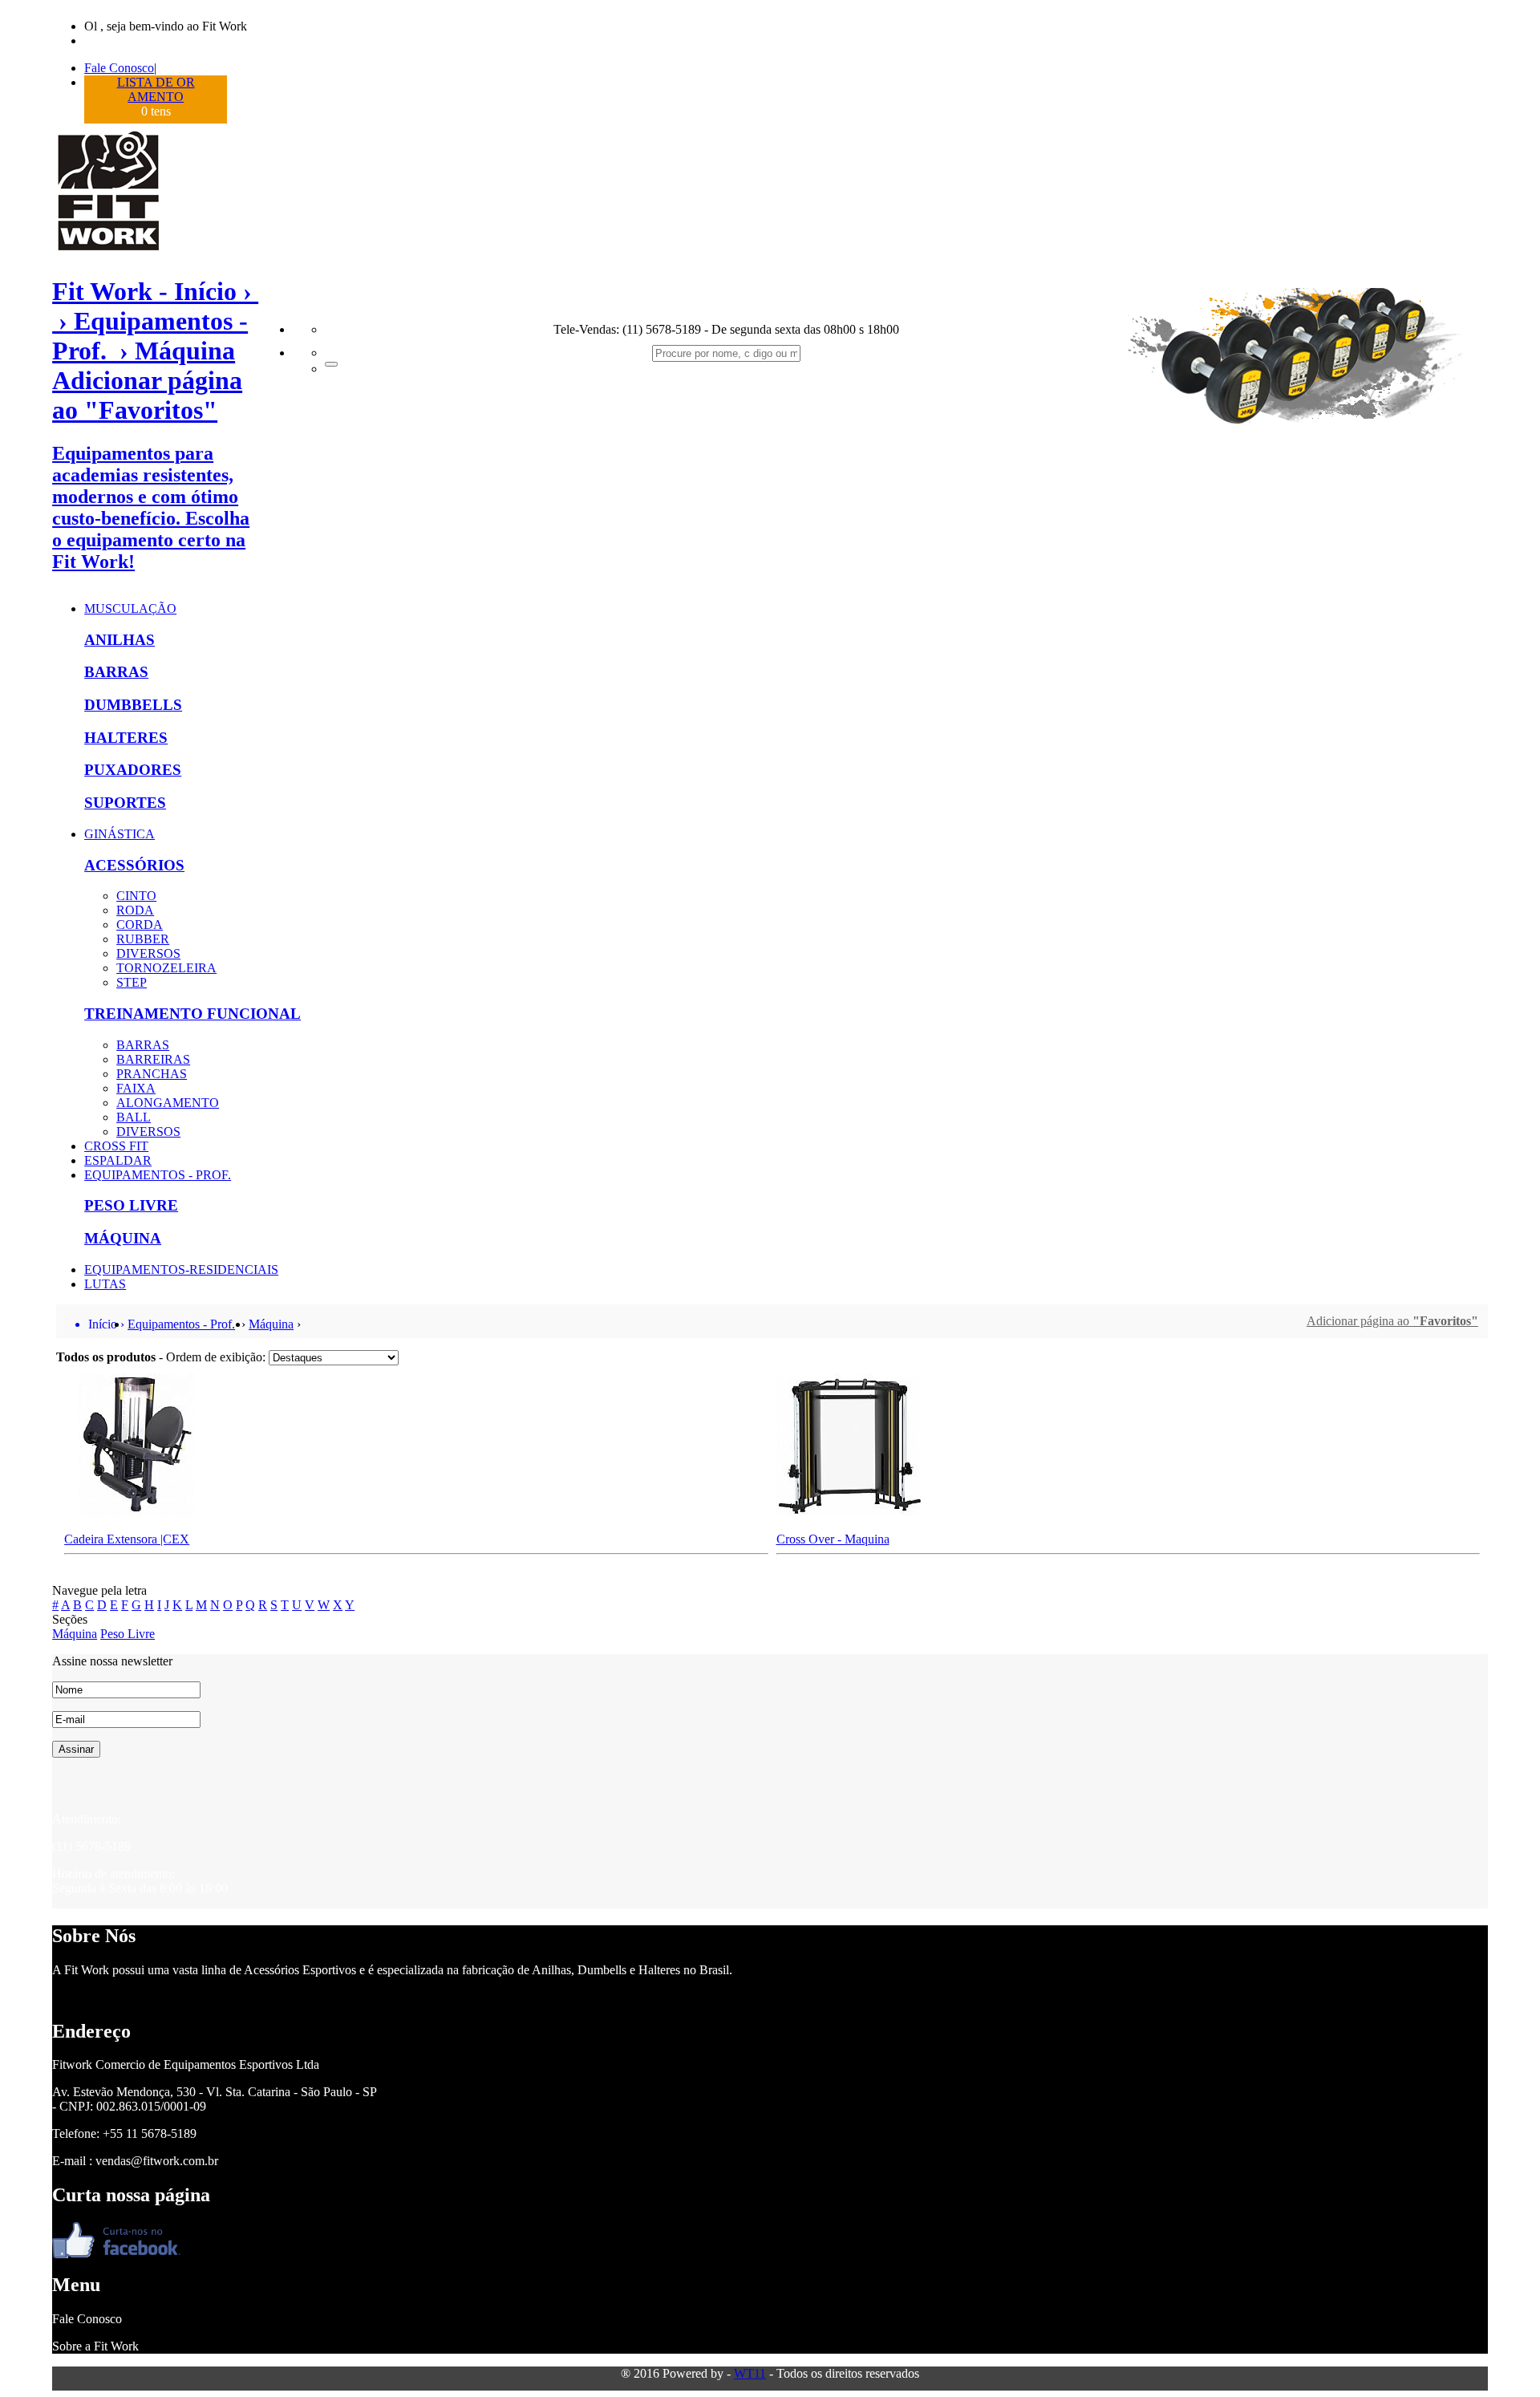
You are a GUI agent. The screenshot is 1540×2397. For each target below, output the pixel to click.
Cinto (136, 896)
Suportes (125, 803)
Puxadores (133, 770)
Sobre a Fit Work (95, 2346)
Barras (116, 672)
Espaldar (118, 1160)
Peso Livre (131, 1205)
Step (132, 982)
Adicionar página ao (1392, 1321)
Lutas (105, 1284)
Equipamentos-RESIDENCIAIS (181, 1269)
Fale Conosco (119, 68)
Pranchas (152, 1074)
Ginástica (120, 834)
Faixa (136, 1088)
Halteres (126, 738)
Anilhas (120, 640)
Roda (135, 910)
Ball (134, 1117)
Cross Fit (116, 1146)
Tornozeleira (166, 968)
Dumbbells (133, 705)
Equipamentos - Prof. (158, 1175)
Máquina (123, 1238)
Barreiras (153, 1059)
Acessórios (134, 865)
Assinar (76, 1749)
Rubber (143, 939)
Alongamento (168, 1103)
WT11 (750, 2373)
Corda (140, 925)
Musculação (130, 608)
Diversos (148, 953)
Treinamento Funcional (192, 1014)
